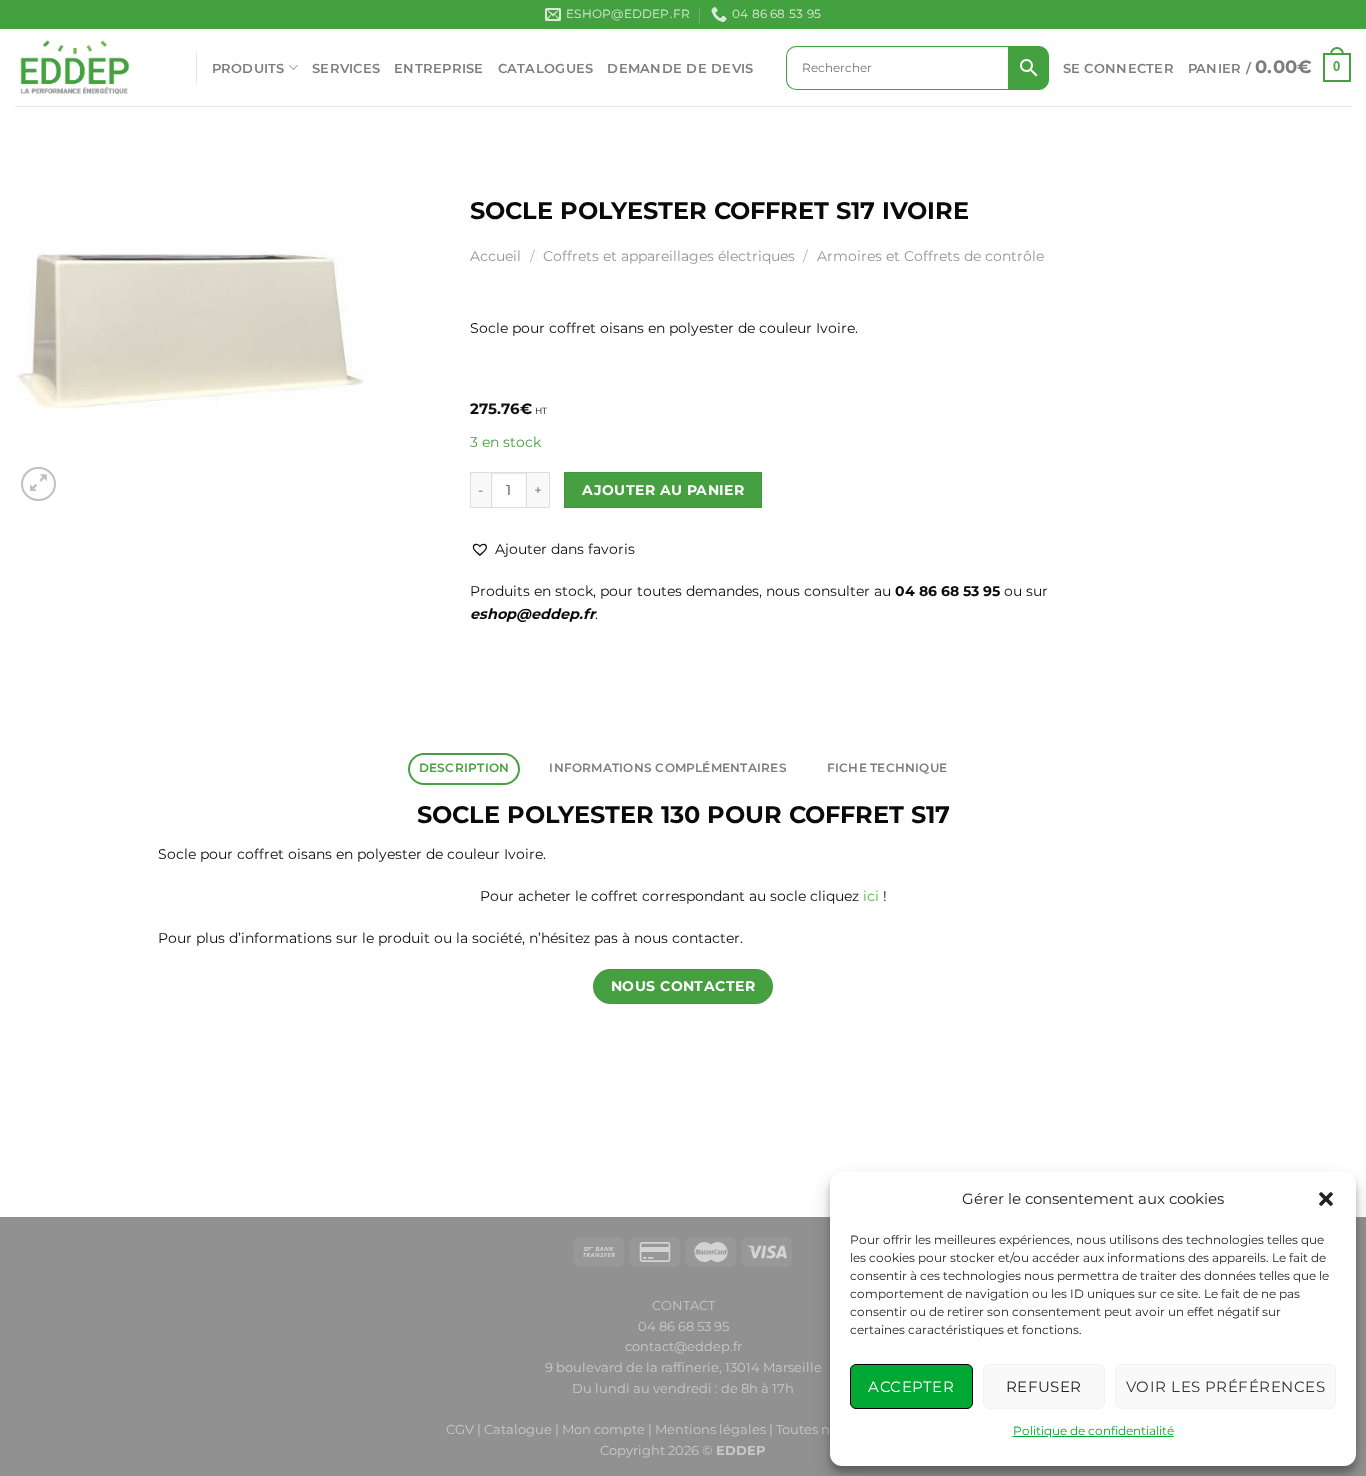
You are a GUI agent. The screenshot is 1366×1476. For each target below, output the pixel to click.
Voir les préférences (1225, 1386)
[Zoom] (38, 484)
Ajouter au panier (663, 490)
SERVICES (346, 68)
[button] (1326, 1199)
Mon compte (605, 1429)
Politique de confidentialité (1093, 1430)
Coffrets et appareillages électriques (669, 256)
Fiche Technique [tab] (887, 768)
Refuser (1044, 1386)
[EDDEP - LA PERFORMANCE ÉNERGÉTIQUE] (90, 67)
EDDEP (741, 1450)
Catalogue (518, 1429)
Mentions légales (710, 1429)
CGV (460, 1429)
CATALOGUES (546, 68)
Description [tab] (464, 768)
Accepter (911, 1386)
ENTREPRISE (439, 68)
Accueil (495, 256)
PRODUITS (248, 68)
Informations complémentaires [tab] (667, 768)
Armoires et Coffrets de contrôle (930, 256)
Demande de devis (680, 68)
